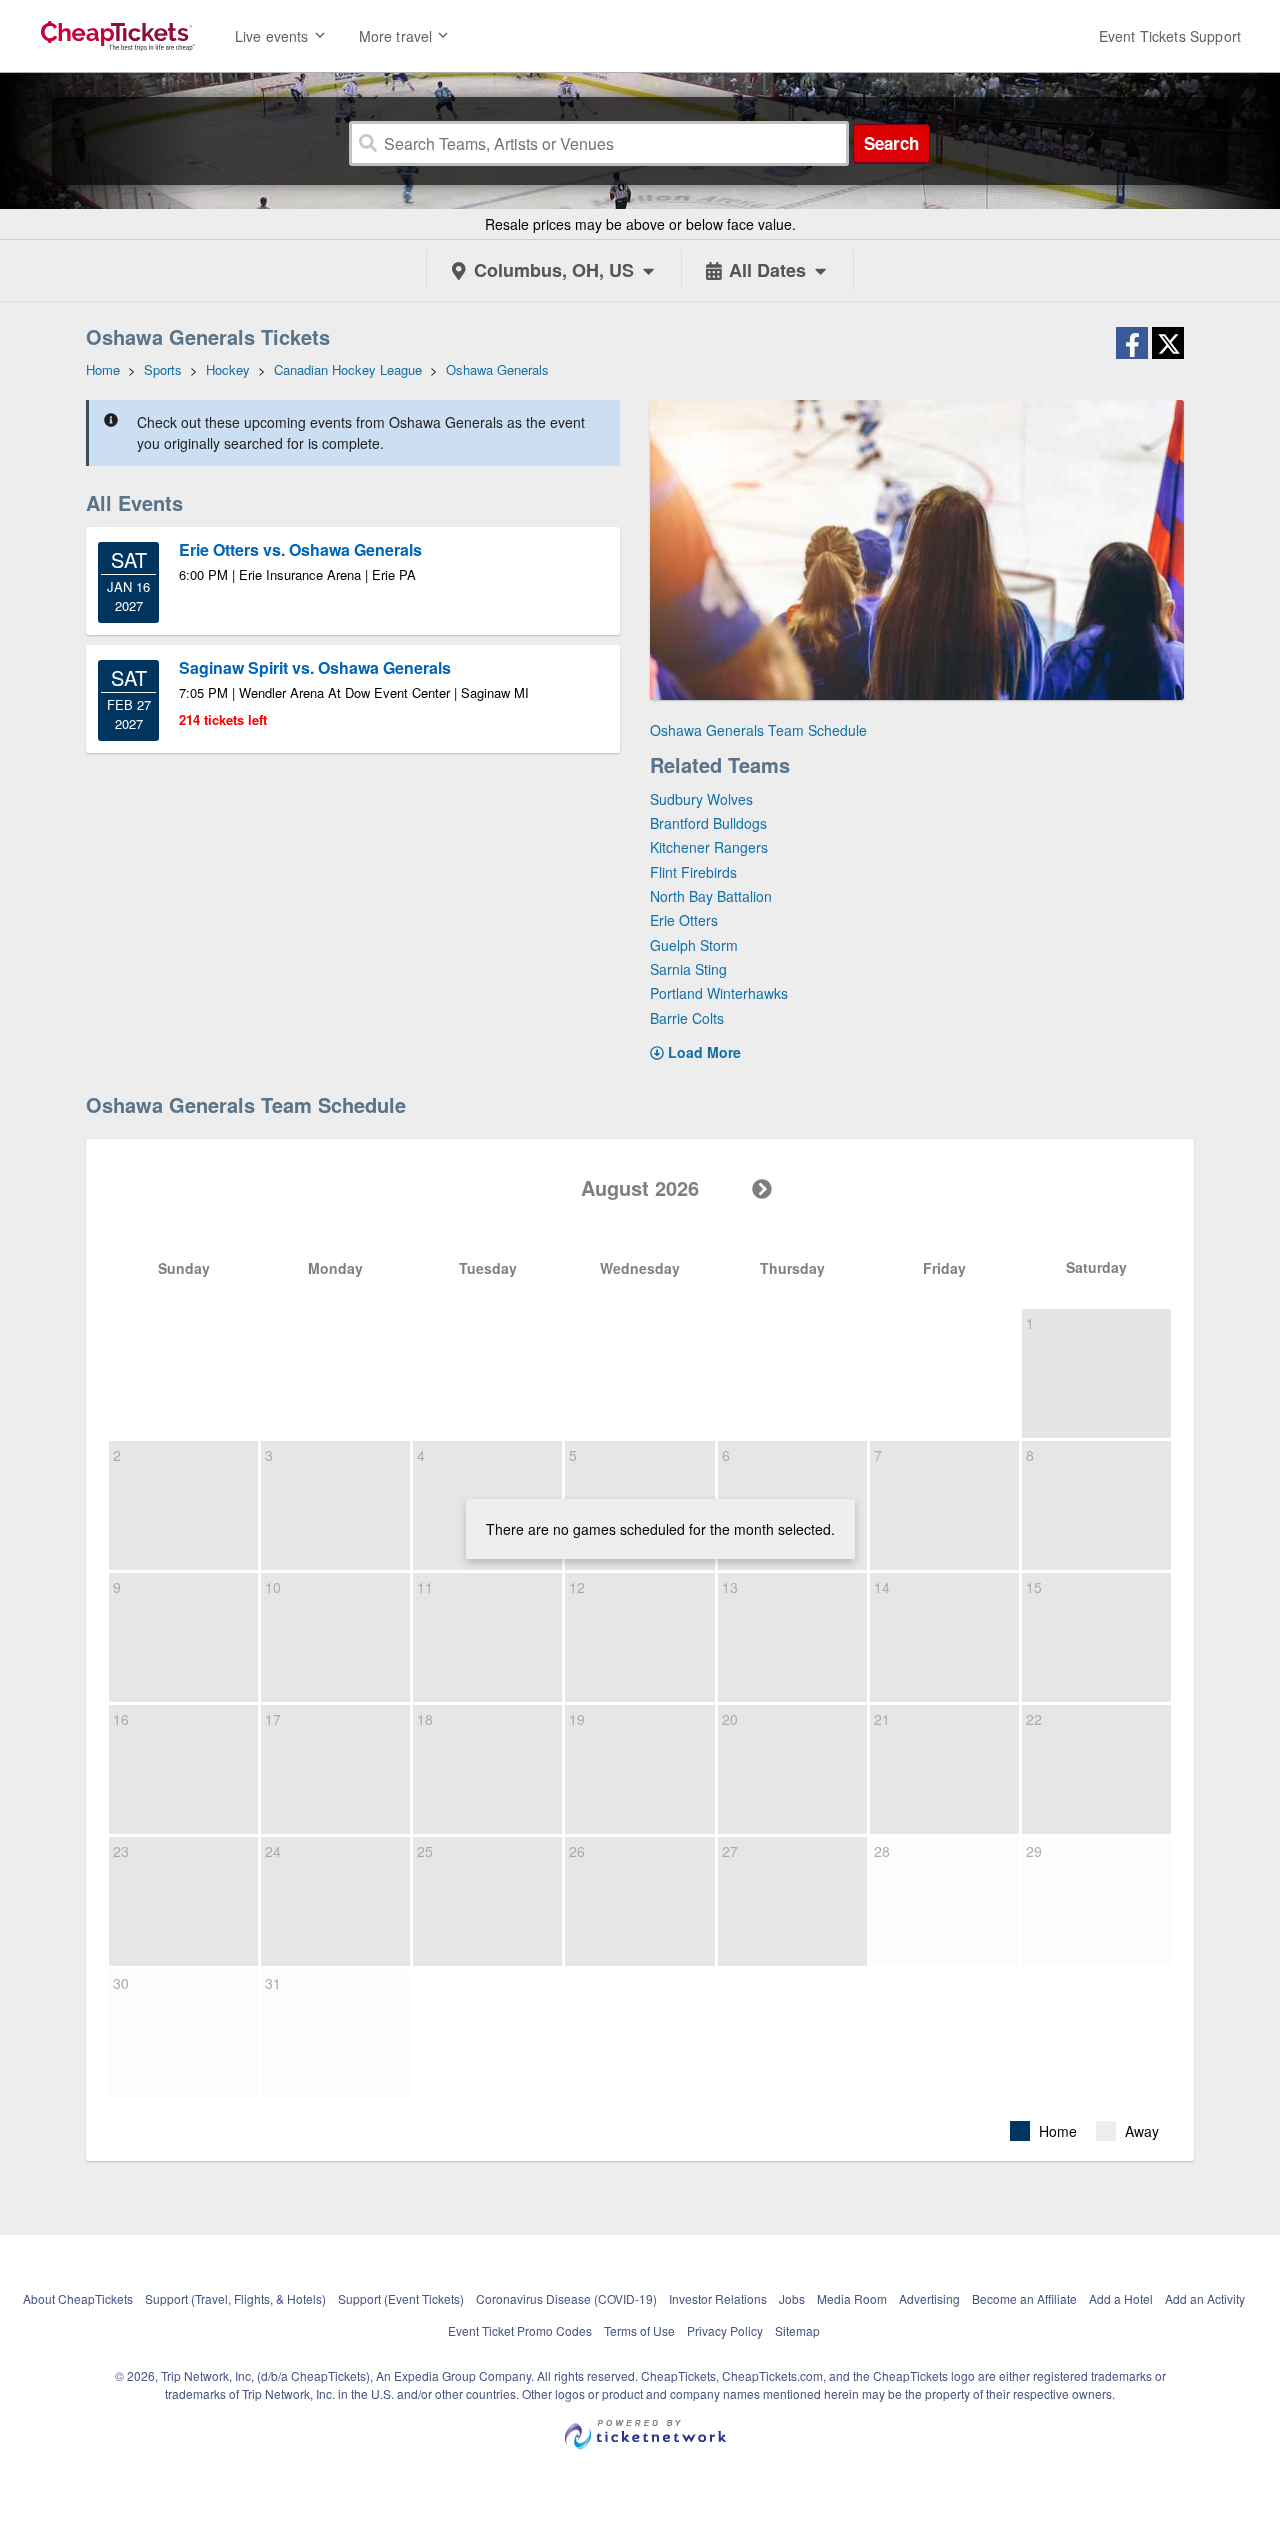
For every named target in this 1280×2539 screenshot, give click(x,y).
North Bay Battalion (711, 896)
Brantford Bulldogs (708, 823)
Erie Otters (684, 920)
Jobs (792, 2298)
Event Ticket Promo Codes (520, 2330)
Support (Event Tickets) (401, 2298)
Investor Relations (718, 2298)
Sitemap (797, 2330)
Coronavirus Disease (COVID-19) (566, 2298)
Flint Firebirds (693, 872)
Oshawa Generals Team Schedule (758, 730)
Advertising (929, 2298)
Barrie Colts (687, 1018)
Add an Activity (1205, 2298)
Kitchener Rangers (709, 847)
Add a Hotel (1121, 2298)
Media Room (852, 2298)
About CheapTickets (78, 2298)
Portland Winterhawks (719, 993)
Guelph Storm (694, 945)
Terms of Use (639, 2330)
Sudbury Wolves (701, 799)
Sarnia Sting (688, 969)
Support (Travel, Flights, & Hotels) (235, 2298)
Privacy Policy (725, 2330)
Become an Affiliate (1024, 2298)
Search (891, 143)
